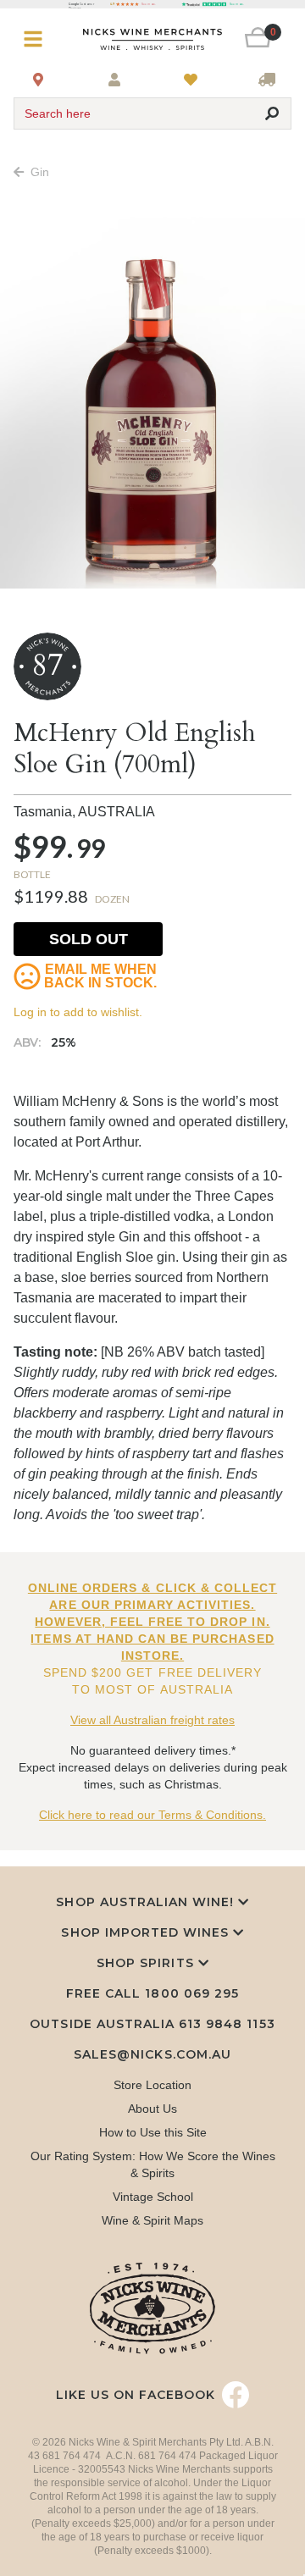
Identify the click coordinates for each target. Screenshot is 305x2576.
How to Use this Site (153, 2132)
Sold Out (89, 939)
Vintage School (153, 2197)
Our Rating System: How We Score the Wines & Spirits (153, 2164)
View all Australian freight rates (152, 1720)
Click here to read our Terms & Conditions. (152, 1815)
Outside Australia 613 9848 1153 (152, 2024)
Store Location (152, 2085)
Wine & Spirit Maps (152, 2220)
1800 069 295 (191, 1993)
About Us (152, 2109)
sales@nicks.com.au (152, 2054)
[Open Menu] (37, 39)
